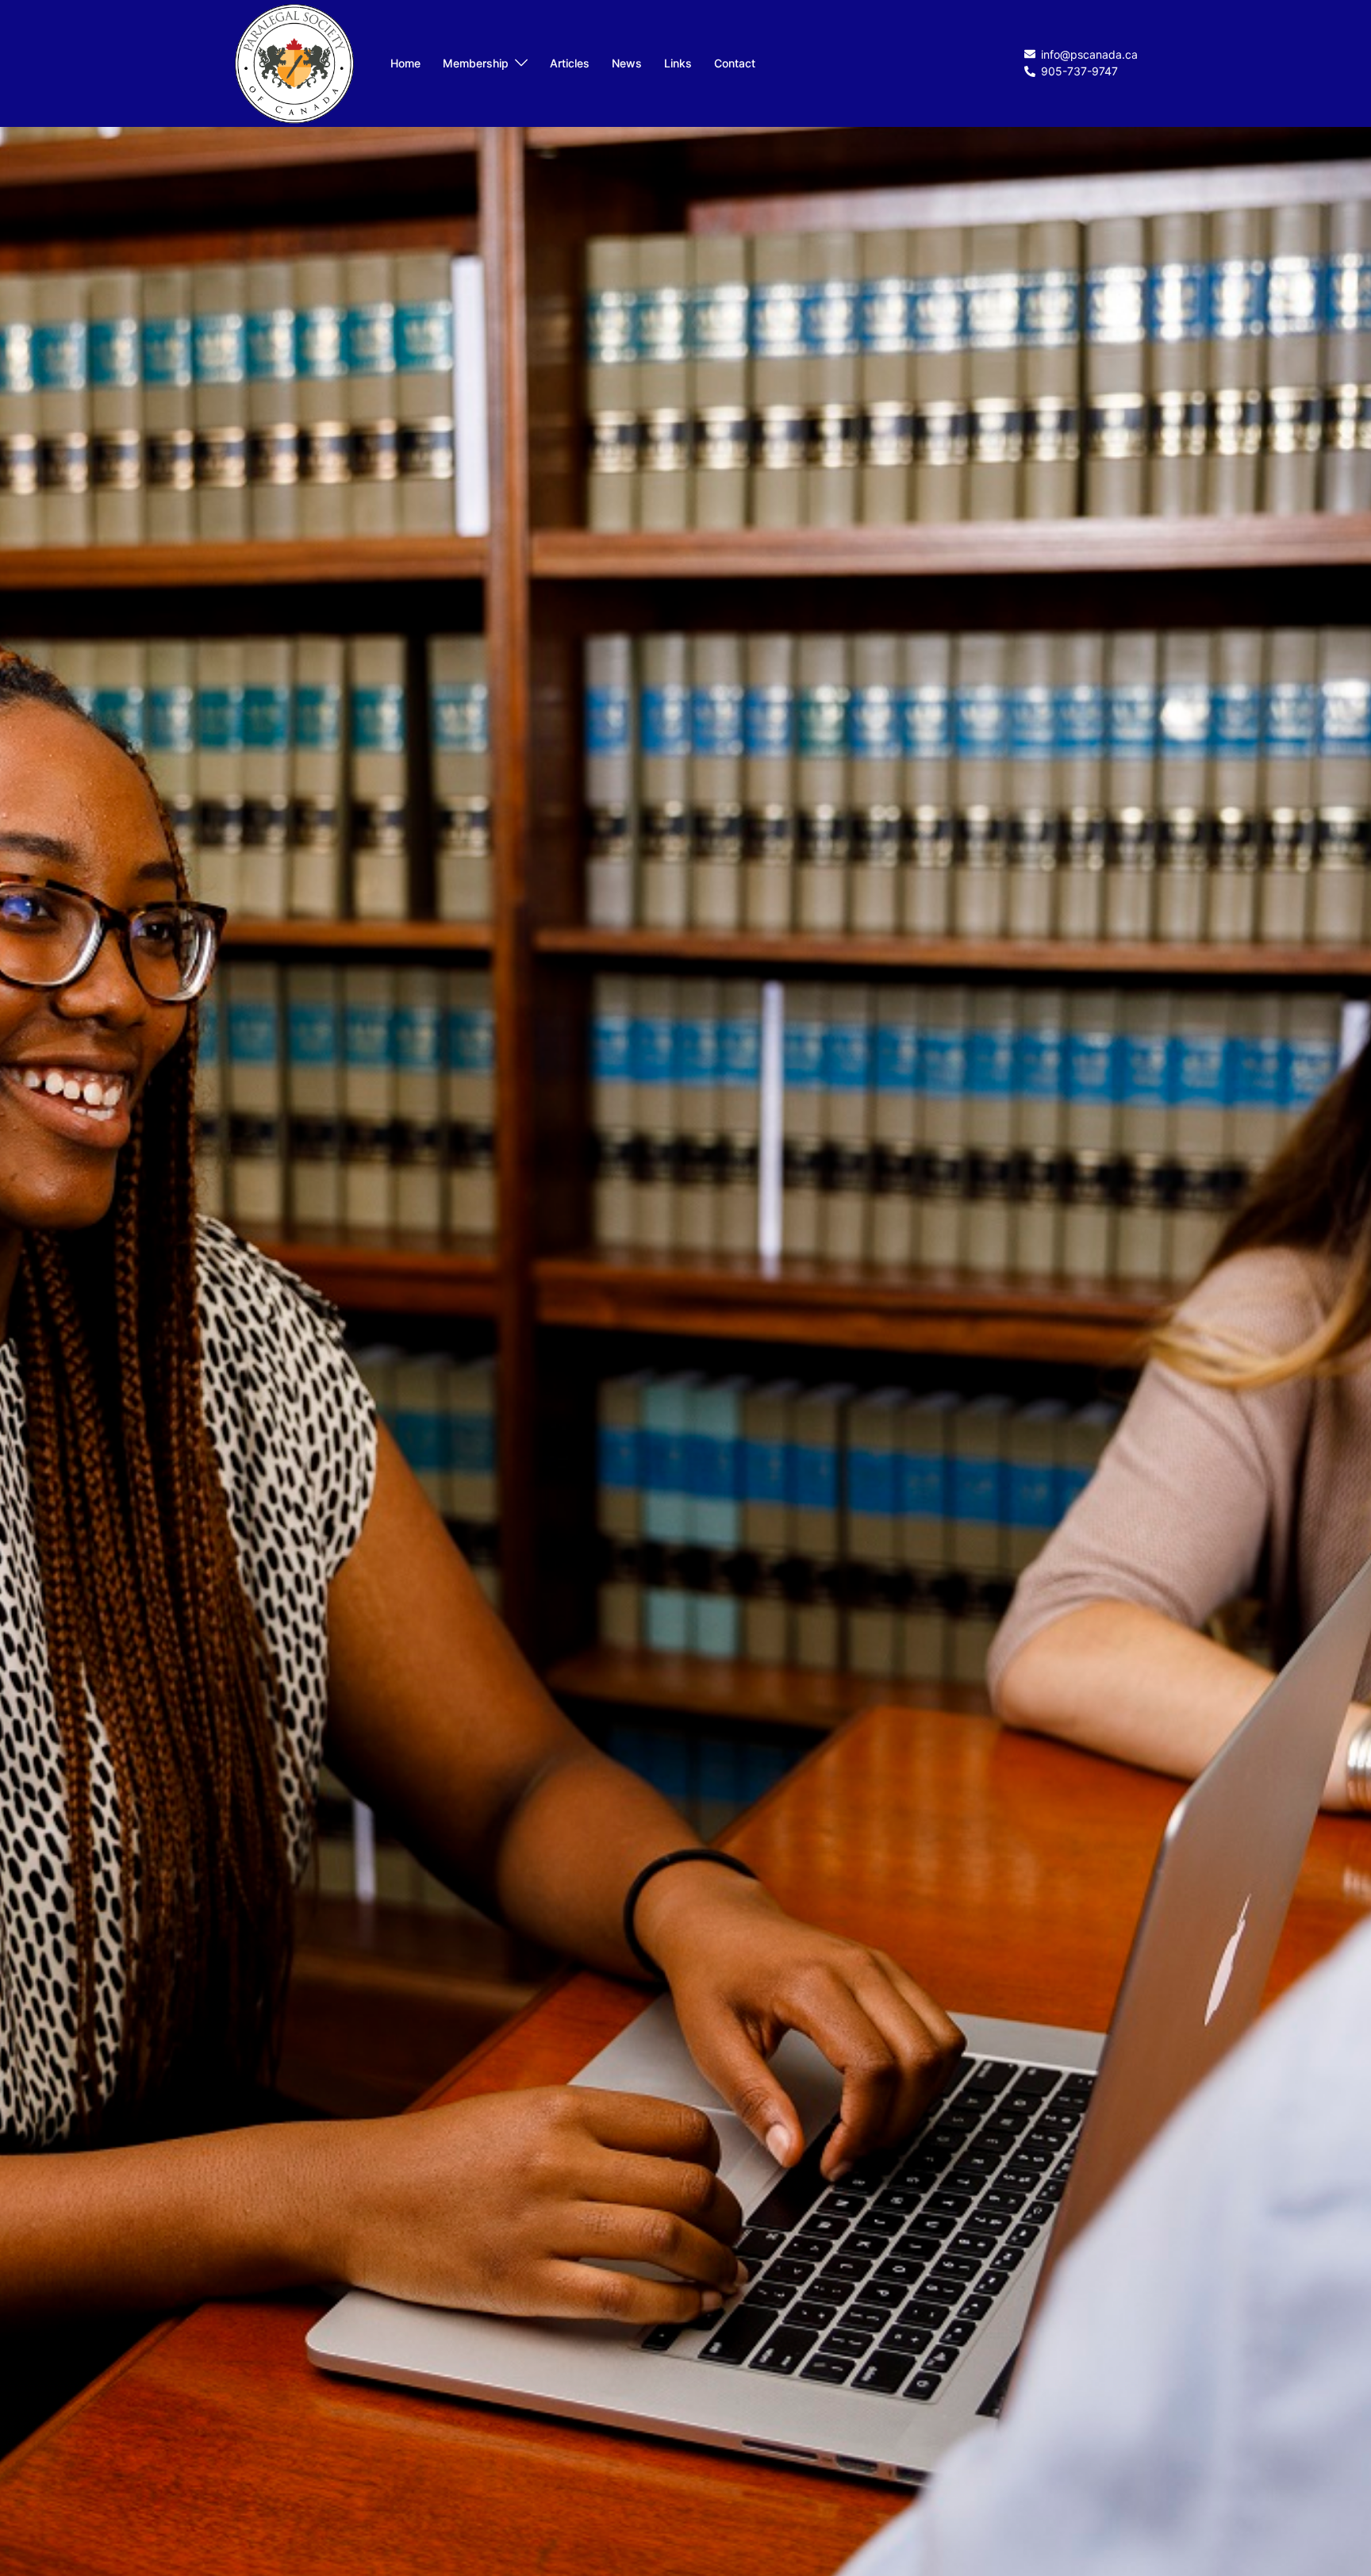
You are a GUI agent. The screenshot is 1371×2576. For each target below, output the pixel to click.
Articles (570, 63)
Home (405, 63)
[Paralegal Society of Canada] (294, 62)
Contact (735, 63)
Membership (476, 63)
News (627, 63)
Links (678, 63)
